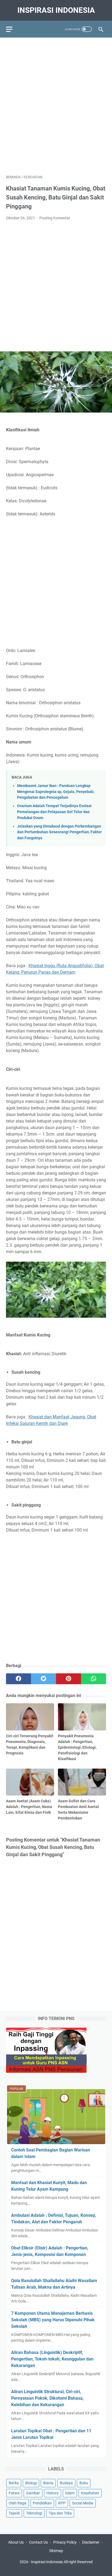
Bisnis (48, 2483)
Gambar (33, 2493)
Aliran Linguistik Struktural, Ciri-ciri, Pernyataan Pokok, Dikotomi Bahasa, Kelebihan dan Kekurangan (47, 2398)
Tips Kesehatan (61, 2568)
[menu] (13, 29)
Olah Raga (18, 2503)
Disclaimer (91, 2542)
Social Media (83, 2503)
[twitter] (43, 1679)
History (53, 2493)
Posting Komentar (55, 218)
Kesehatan (90, 2493)
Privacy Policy (65, 2542)
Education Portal (33, 2568)
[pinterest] (69, 1679)
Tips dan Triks (60, 2513)
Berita (14, 2483)
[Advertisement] (56, 103)
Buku (84, 2483)
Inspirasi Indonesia (56, 10)
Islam (70, 2493)
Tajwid (14, 2513)
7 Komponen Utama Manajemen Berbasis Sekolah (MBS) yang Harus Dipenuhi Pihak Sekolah (53, 2320)
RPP (62, 2503)
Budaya (66, 2483)
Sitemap (56, 2551)
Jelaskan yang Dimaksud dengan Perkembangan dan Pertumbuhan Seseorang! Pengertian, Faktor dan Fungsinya (59, 832)
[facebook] (18, 1679)
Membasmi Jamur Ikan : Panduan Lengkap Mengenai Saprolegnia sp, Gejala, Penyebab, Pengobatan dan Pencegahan (56, 792)
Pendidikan (42, 2503)
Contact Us (38, 2542)
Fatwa (14, 2493)
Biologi (31, 2483)
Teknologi (34, 2513)
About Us (16, 2542)
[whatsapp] (94, 1679)
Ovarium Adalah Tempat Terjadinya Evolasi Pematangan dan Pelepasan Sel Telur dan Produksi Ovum (54, 812)
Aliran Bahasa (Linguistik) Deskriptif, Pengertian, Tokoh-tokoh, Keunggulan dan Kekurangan (52, 2359)
